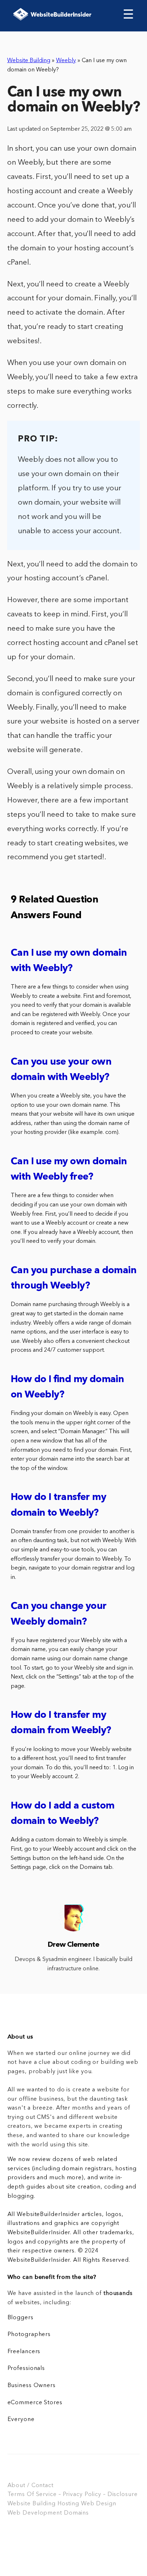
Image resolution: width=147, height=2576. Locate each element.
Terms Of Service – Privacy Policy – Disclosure (73, 2495)
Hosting (68, 2504)
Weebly (66, 61)
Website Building (29, 61)
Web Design (99, 2504)
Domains (76, 2513)
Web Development (35, 2513)
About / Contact (31, 2486)
